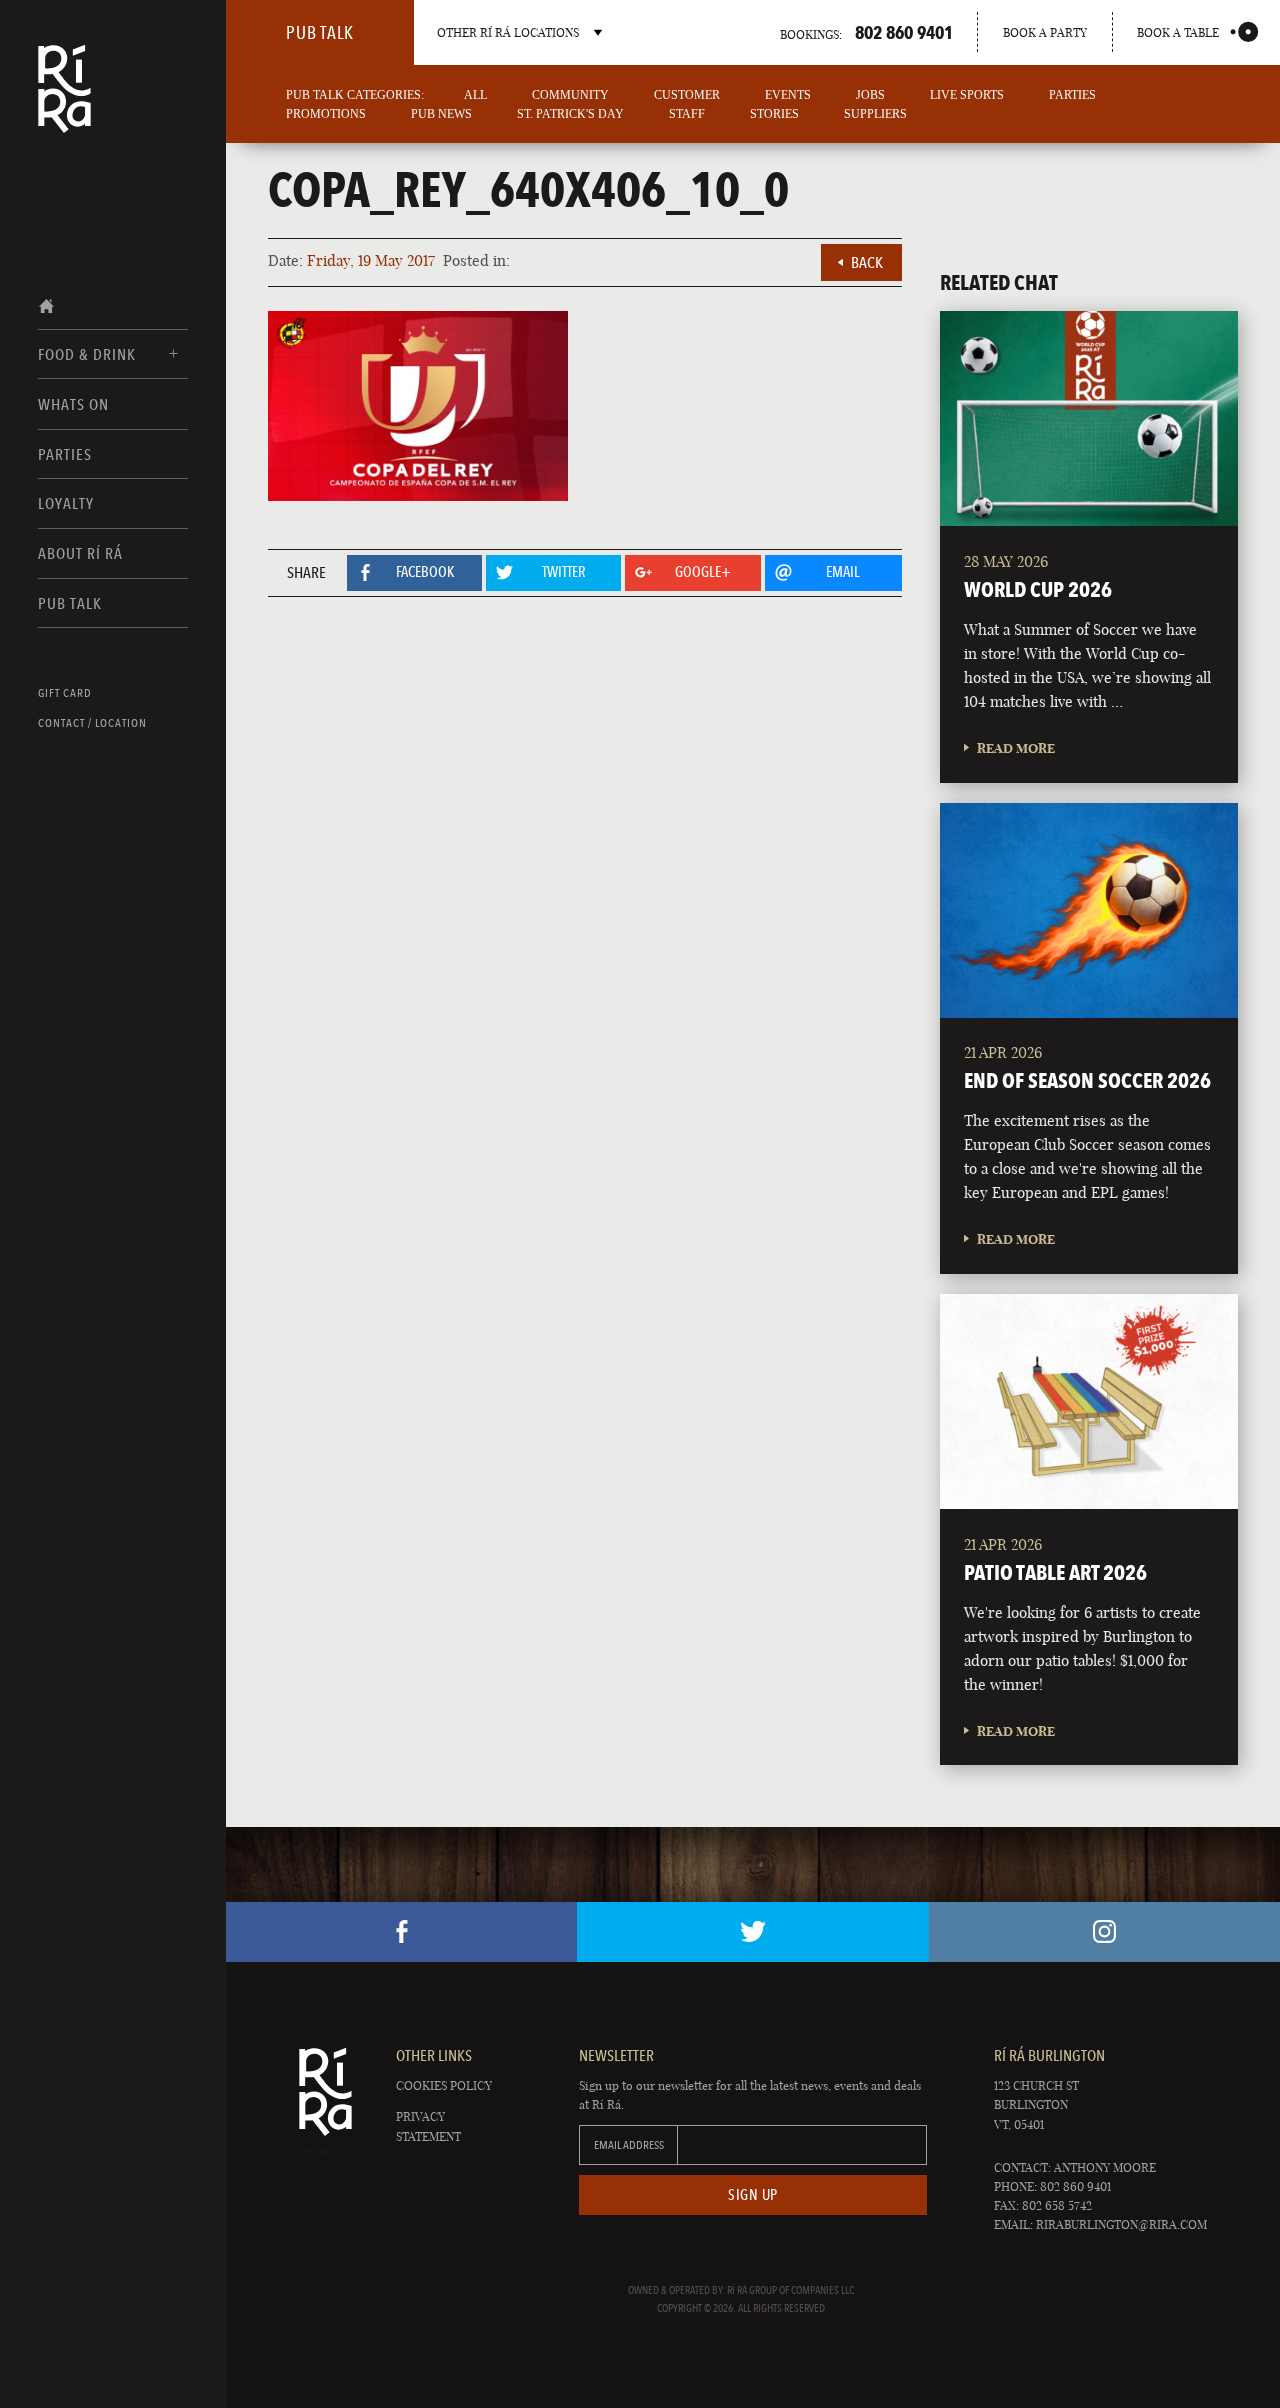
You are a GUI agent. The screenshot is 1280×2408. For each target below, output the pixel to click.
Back (867, 262)
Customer (687, 95)
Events (788, 95)
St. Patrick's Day (570, 114)
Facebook (401, 1932)
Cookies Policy (444, 2085)
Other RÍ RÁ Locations (508, 32)
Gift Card (65, 693)
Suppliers (875, 114)
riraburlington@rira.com (1121, 2224)
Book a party (1045, 32)
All (475, 95)
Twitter (752, 1932)
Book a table (1178, 32)
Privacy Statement (428, 2126)
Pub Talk (70, 603)
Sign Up (753, 2195)
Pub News (441, 114)
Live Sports (967, 95)
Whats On (73, 404)
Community (570, 95)
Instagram (1104, 1932)
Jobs (870, 95)
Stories (774, 114)
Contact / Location (92, 723)
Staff (687, 114)
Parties (65, 454)
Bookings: (866, 32)
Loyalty (66, 503)
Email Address (629, 2145)
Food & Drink (87, 354)
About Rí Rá (80, 553)
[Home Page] (64, 102)
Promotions (326, 114)
